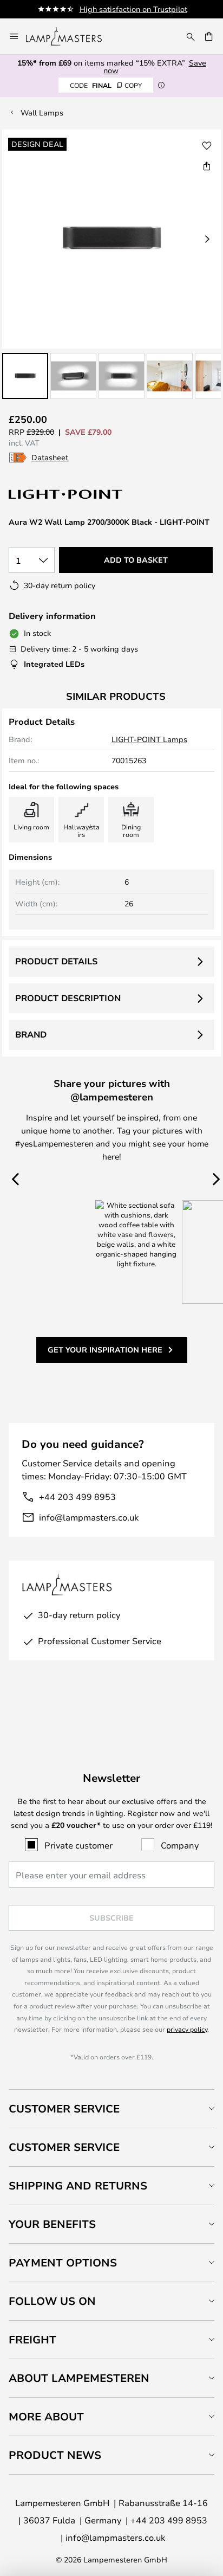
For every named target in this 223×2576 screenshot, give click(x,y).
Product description (68, 998)
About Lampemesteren (79, 2378)
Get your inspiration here (105, 1350)
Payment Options (63, 2262)
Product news (55, 2455)
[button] (25, 376)
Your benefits (52, 2224)
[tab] (111, 2108)
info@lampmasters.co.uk (89, 1517)
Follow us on (52, 2301)
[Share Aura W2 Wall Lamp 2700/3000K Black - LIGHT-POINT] (207, 166)
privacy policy (187, 2029)
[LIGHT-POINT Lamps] (66, 494)
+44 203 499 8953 (77, 1496)
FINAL (106, 85)
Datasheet (50, 457)
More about (46, 2416)
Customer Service (64, 2108)
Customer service (64, 2147)
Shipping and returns (78, 2185)
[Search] (191, 36)
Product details (56, 961)
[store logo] (70, 36)
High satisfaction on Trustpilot (133, 9)
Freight (32, 2339)
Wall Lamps (42, 112)
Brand (31, 1034)
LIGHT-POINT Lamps (149, 739)
